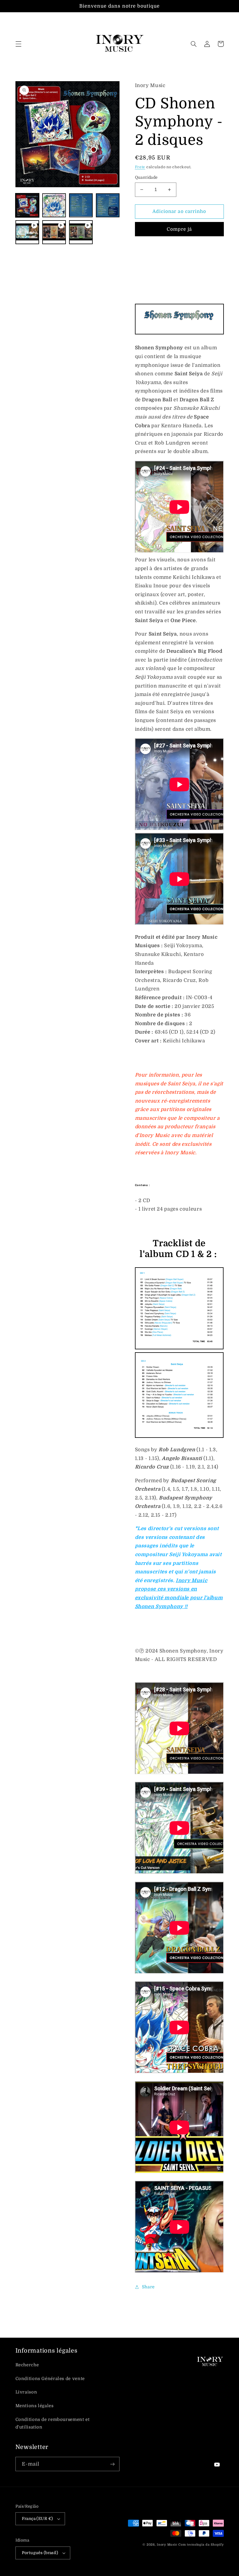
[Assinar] (113, 2464)
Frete (140, 167)
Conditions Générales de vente (50, 2379)
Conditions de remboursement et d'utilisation (53, 2423)
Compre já (179, 229)
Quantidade (146, 177)
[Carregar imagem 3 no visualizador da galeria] (81, 205)
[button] (18, 44)
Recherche (27, 2365)
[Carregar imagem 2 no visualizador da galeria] (54, 205)
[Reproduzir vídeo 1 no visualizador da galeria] (27, 232)
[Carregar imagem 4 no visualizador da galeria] (108, 205)
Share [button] (148, 2287)
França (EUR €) (37, 2519)
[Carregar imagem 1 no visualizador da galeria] (27, 205)
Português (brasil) (40, 2553)
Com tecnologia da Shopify (201, 2545)
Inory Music (167, 2545)
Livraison (26, 2392)
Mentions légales (35, 2406)
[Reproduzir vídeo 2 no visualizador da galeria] (54, 232)
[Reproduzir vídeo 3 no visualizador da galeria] (81, 232)
